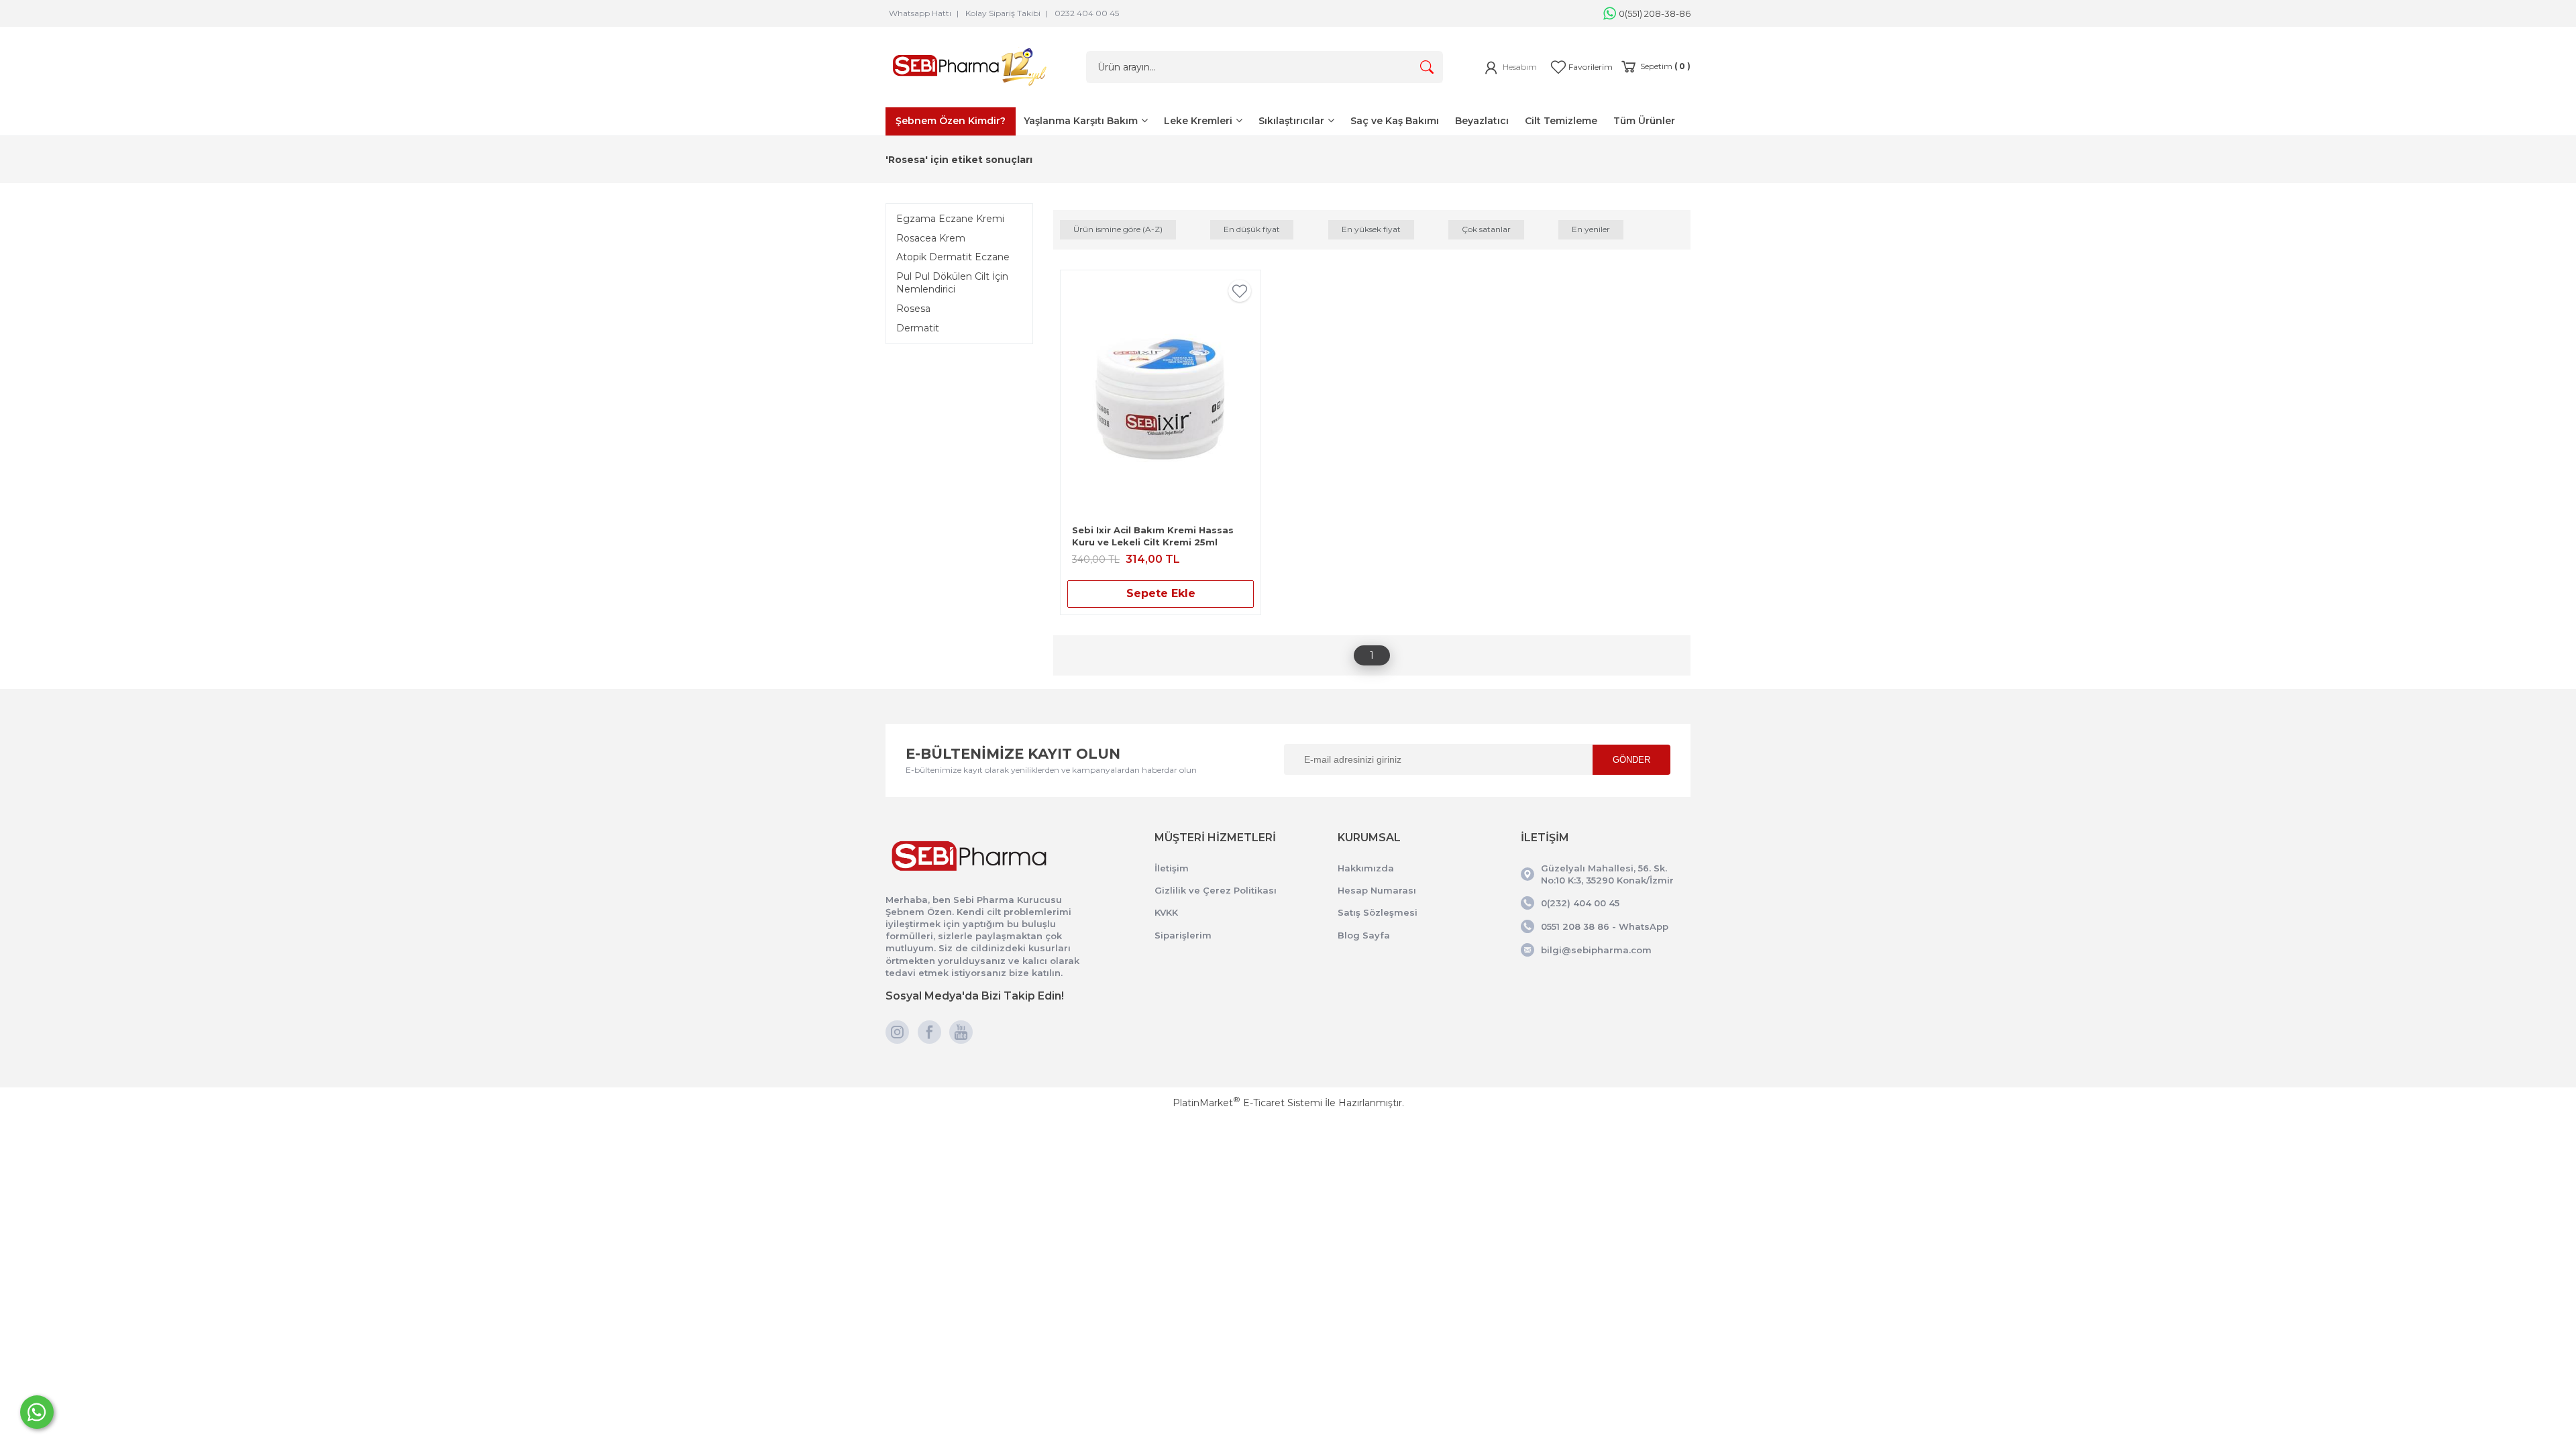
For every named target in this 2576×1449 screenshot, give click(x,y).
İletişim (1172, 868)
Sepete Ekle (1161, 593)
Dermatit (918, 328)
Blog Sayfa (1364, 935)
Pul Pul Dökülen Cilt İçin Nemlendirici (952, 283)
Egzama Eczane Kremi (950, 219)
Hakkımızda (1366, 868)
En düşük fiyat (1252, 229)
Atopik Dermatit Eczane (953, 257)
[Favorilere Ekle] (1240, 296)
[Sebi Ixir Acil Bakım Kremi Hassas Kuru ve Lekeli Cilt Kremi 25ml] (1161, 397)
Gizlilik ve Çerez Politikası (1216, 890)
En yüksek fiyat (1371, 229)
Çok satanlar (1486, 229)
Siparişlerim (1183, 935)
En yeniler (1591, 229)
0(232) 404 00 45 (1580, 903)
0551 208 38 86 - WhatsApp (1605, 926)
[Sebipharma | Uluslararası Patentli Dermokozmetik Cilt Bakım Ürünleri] (969, 89)
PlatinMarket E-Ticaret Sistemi (1247, 1103)
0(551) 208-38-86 (1655, 13)
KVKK (1166, 912)
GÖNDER (1631, 760)
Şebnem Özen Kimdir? (951, 121)
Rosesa (913, 309)
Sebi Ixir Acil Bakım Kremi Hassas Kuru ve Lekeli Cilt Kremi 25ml (1153, 536)
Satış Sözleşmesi (1378, 912)
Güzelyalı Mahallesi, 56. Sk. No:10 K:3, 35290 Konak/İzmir (1607, 874)
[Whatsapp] (37, 1412)
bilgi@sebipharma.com (1596, 950)
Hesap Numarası (1377, 890)
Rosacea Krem (931, 238)
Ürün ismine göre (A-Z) (1118, 229)
